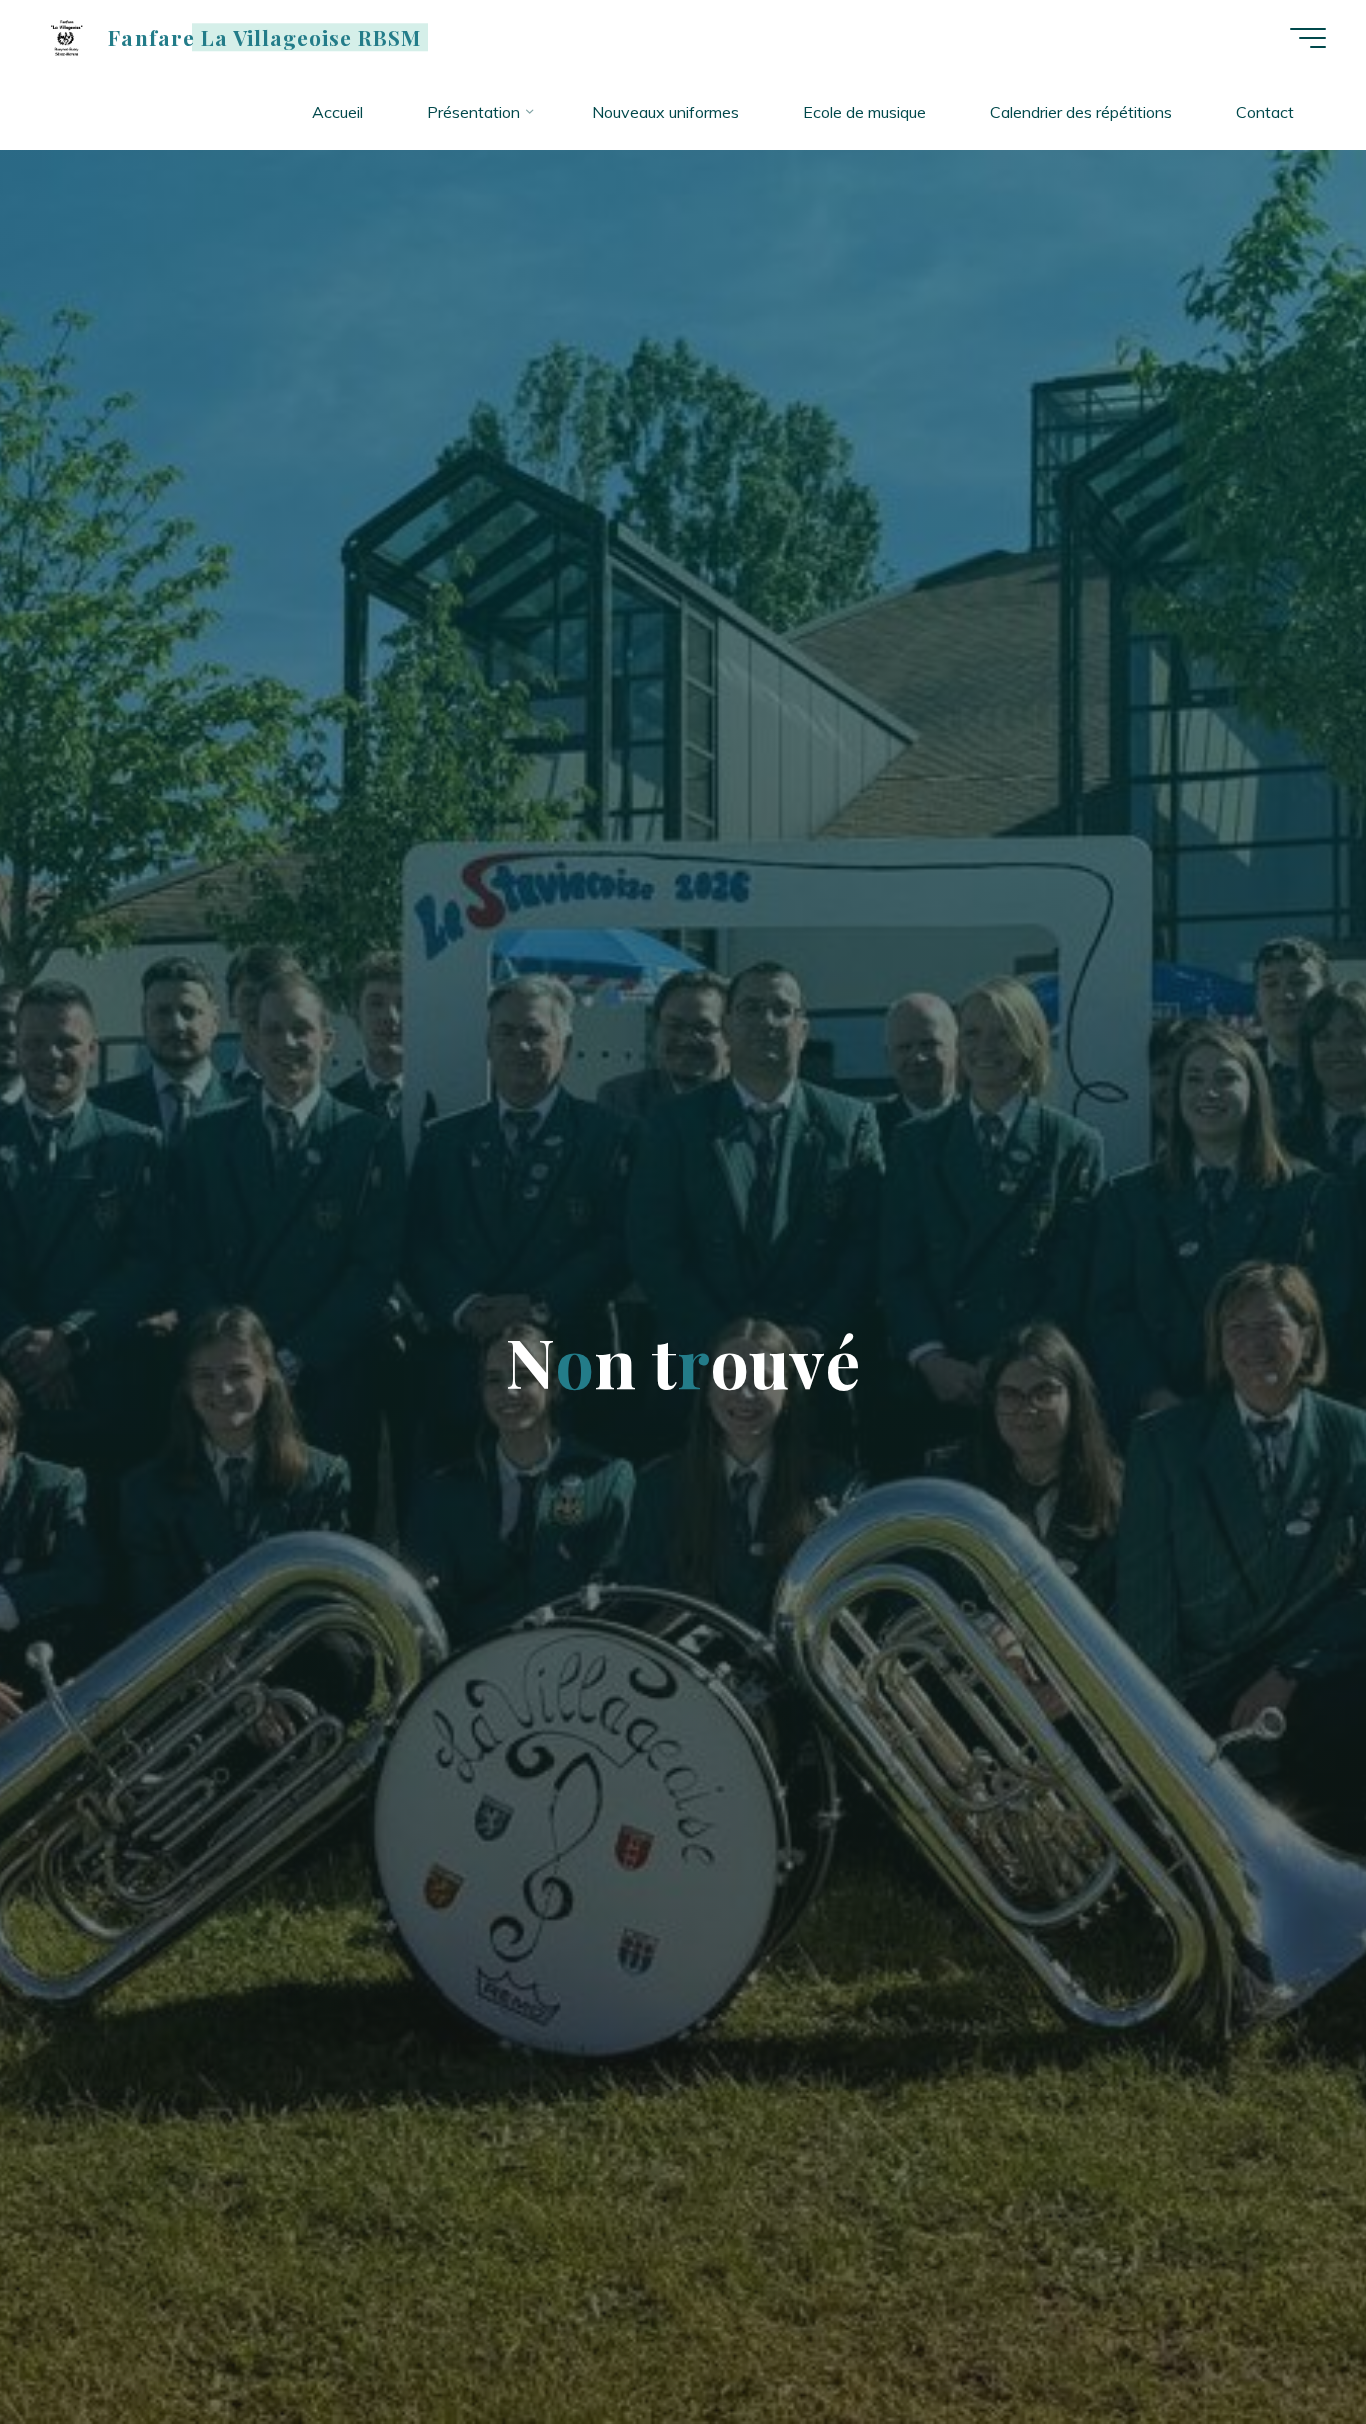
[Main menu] (1308, 38)
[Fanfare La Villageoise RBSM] (67, 37)
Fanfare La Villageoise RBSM (264, 37)
